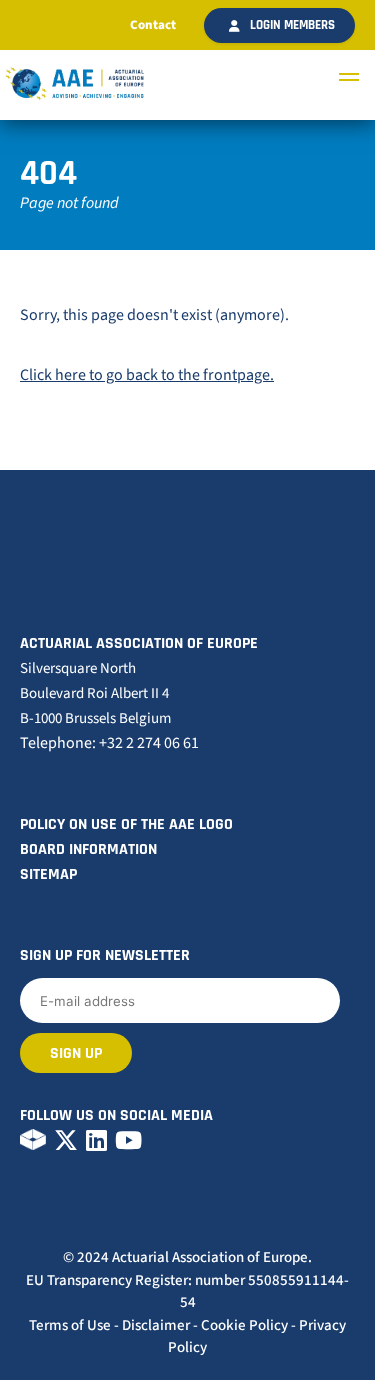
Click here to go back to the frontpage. (147, 375)
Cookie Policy (244, 1325)
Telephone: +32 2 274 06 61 (109, 743)
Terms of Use (70, 1325)
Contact (153, 25)
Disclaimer (156, 1325)
